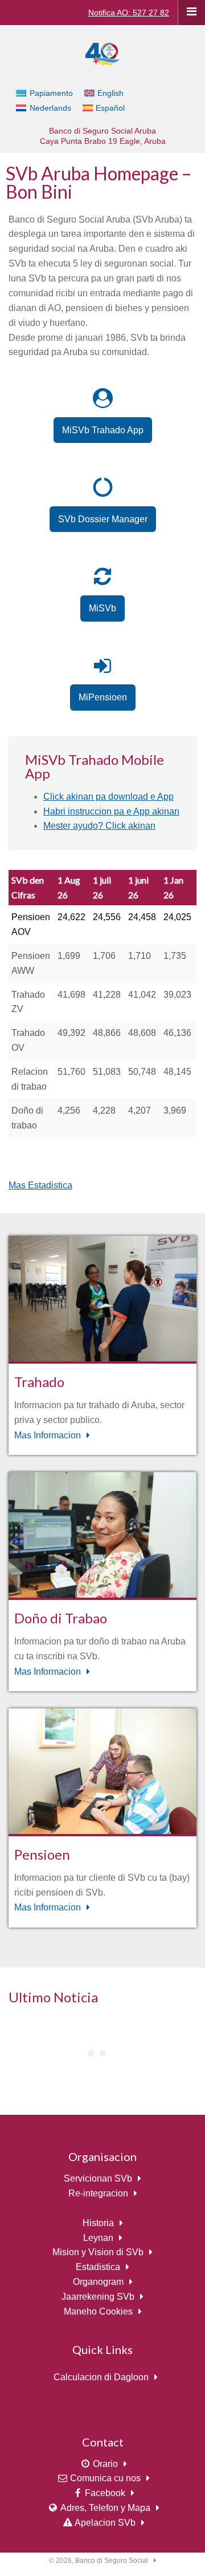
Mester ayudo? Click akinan (99, 826)
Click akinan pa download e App (108, 797)
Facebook (105, 2493)
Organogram (98, 2282)
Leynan (98, 2238)
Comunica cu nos (105, 2478)
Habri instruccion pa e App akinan (111, 811)
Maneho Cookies (98, 2311)
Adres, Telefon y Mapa (105, 2508)
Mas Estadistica (40, 1185)
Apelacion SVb (105, 2523)
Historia (98, 2223)
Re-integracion (98, 2193)
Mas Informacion (48, 1435)
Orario (105, 2464)
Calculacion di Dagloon (101, 2377)
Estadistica (98, 2267)
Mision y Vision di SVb (98, 2252)
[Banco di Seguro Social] (102, 53)
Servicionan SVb (98, 2178)
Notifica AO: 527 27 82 (129, 13)
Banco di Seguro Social (112, 2561)
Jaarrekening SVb (98, 2297)
